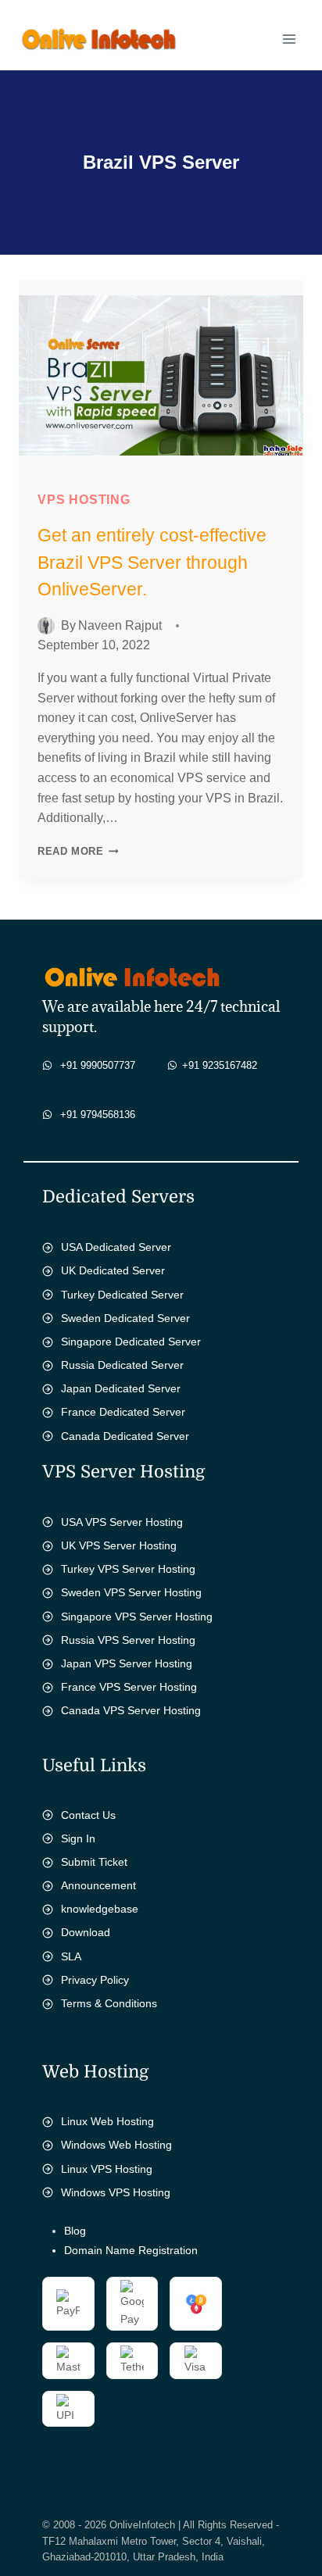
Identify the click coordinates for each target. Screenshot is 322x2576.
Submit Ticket (94, 1862)
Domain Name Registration (131, 2250)
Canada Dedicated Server (125, 1436)
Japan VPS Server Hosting (127, 1663)
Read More (82, 851)
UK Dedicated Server (113, 1270)
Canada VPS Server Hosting (131, 1710)
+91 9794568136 (98, 1115)
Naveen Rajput (120, 625)
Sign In (78, 1838)
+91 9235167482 (220, 1065)
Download (86, 1932)
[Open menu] (289, 39)
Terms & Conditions (109, 2003)
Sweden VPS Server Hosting (131, 1592)
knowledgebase (100, 1909)
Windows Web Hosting (116, 2145)
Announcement (98, 1885)
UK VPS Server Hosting (119, 1545)
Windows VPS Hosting (116, 2192)
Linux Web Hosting (107, 2121)
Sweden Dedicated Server (125, 1318)
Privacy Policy (95, 1980)
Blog (75, 2231)
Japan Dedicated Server (121, 1388)
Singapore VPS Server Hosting (137, 1617)
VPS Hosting (84, 500)
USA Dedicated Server (116, 1247)
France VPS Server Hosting (129, 1687)
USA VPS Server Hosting (122, 1522)
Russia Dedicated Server (122, 1365)
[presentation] (161, 375)
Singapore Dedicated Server (131, 1342)
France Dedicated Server (123, 1412)
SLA (71, 1956)
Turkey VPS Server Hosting (128, 1569)
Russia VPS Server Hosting (128, 1640)
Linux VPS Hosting (107, 2169)
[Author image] (46, 626)
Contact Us (88, 1815)
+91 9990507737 (98, 1065)
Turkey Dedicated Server (122, 1295)
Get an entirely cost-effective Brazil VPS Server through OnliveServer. (152, 562)
